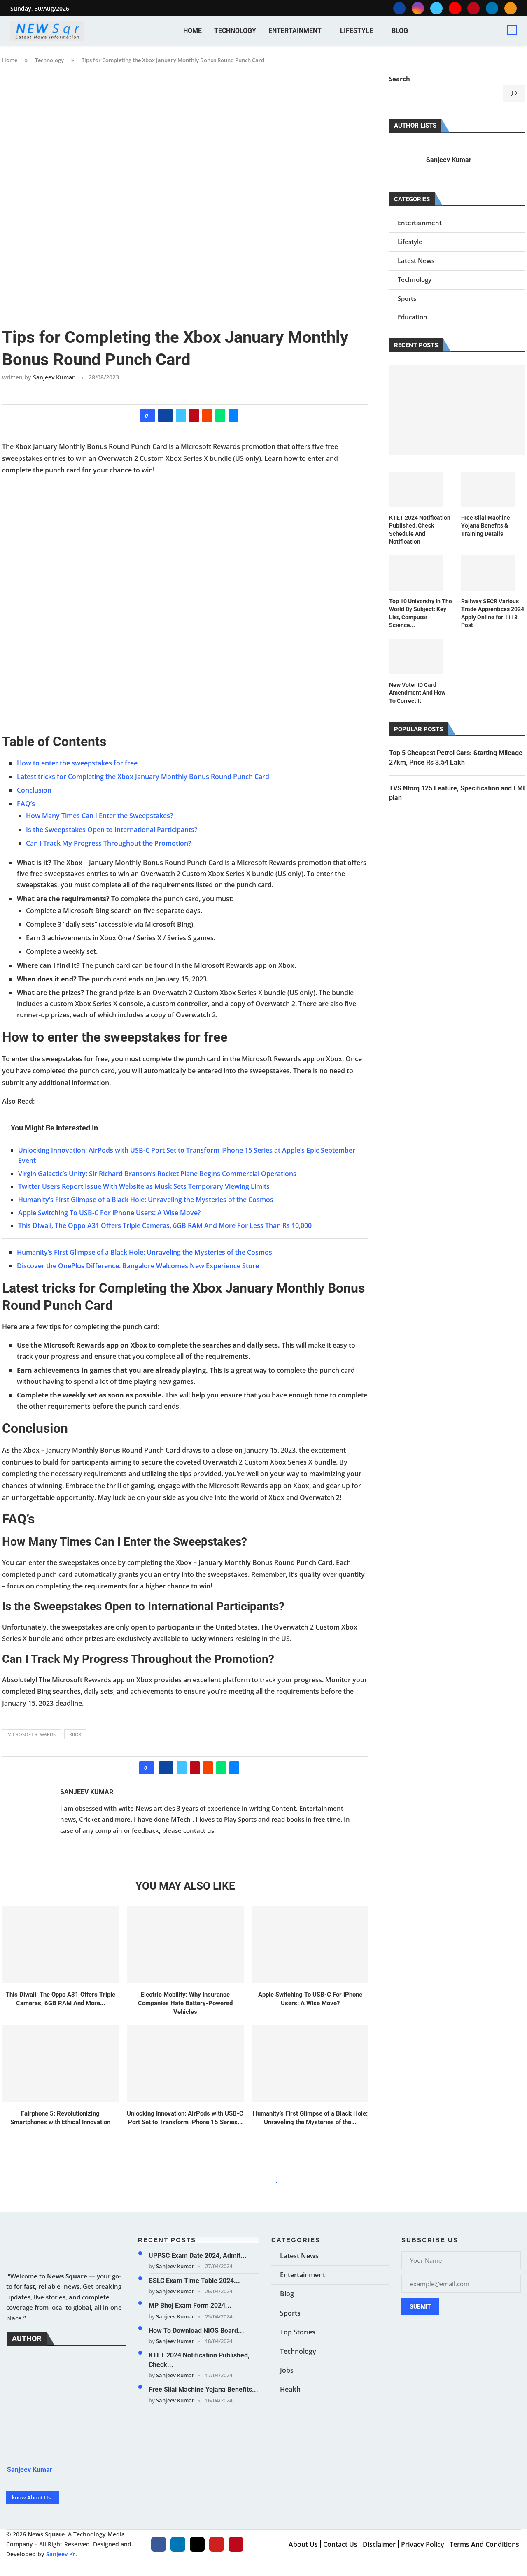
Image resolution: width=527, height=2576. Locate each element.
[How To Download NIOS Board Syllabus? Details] (457, 410)
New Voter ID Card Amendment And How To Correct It (417, 693)
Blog (400, 31)
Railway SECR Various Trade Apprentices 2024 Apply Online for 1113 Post (493, 613)
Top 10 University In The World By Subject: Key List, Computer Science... (421, 613)
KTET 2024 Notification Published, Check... (199, 2360)
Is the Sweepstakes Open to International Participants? (112, 830)
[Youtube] (455, 8)
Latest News (416, 260)
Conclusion (34, 790)
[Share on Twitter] (181, 416)
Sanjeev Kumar (54, 377)
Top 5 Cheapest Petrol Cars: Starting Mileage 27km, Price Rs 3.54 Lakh (456, 757)
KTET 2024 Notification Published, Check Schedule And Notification (420, 530)
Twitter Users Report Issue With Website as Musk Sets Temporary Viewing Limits (144, 1186)
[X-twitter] (197, 2544)
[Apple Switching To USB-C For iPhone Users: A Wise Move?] (310, 1945)
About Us (303, 2544)
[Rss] (511, 8)
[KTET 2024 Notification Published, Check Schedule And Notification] (416, 489)
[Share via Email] (233, 416)
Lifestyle (357, 31)
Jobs (287, 2370)
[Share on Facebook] (165, 416)
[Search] (512, 30)
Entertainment (295, 31)
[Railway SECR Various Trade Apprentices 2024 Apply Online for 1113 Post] (488, 573)
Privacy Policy (423, 2544)
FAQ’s (26, 804)
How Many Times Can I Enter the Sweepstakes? (99, 816)
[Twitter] (436, 8)
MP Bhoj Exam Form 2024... (190, 2305)
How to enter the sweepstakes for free (77, 763)
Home (192, 31)
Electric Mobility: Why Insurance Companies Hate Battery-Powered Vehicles (185, 2003)
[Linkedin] (492, 8)
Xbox (75, 1734)
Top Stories (298, 2332)
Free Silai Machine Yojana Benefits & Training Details (486, 526)
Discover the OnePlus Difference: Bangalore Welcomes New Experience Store (138, 1266)
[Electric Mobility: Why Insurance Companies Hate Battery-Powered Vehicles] (185, 1945)
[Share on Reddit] (207, 416)
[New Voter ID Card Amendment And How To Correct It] (416, 657)
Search (400, 79)
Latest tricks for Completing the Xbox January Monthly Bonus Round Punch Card (143, 777)
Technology (235, 31)
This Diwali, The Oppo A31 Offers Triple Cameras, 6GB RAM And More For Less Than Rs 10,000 (165, 1225)
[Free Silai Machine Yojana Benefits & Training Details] (488, 489)
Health (290, 2389)
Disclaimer (379, 2544)
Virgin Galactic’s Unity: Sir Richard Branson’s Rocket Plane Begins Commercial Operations (157, 1174)
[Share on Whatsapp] (220, 416)
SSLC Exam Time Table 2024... (194, 2280)
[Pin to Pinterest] (194, 416)
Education (413, 317)
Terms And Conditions (484, 2544)
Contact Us (340, 2544)
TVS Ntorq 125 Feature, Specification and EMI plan (457, 793)
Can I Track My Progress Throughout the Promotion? (108, 843)
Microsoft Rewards (31, 1734)
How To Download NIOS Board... (196, 2330)
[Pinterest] (473, 8)
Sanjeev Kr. (62, 2554)
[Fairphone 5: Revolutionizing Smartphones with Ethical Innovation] (60, 2063)
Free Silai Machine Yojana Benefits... (203, 2389)
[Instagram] (418, 8)
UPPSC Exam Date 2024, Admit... (198, 2256)
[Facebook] (399, 8)
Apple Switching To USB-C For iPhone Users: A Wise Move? (109, 1213)
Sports (407, 298)
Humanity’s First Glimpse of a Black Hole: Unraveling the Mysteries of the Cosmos (146, 1200)
